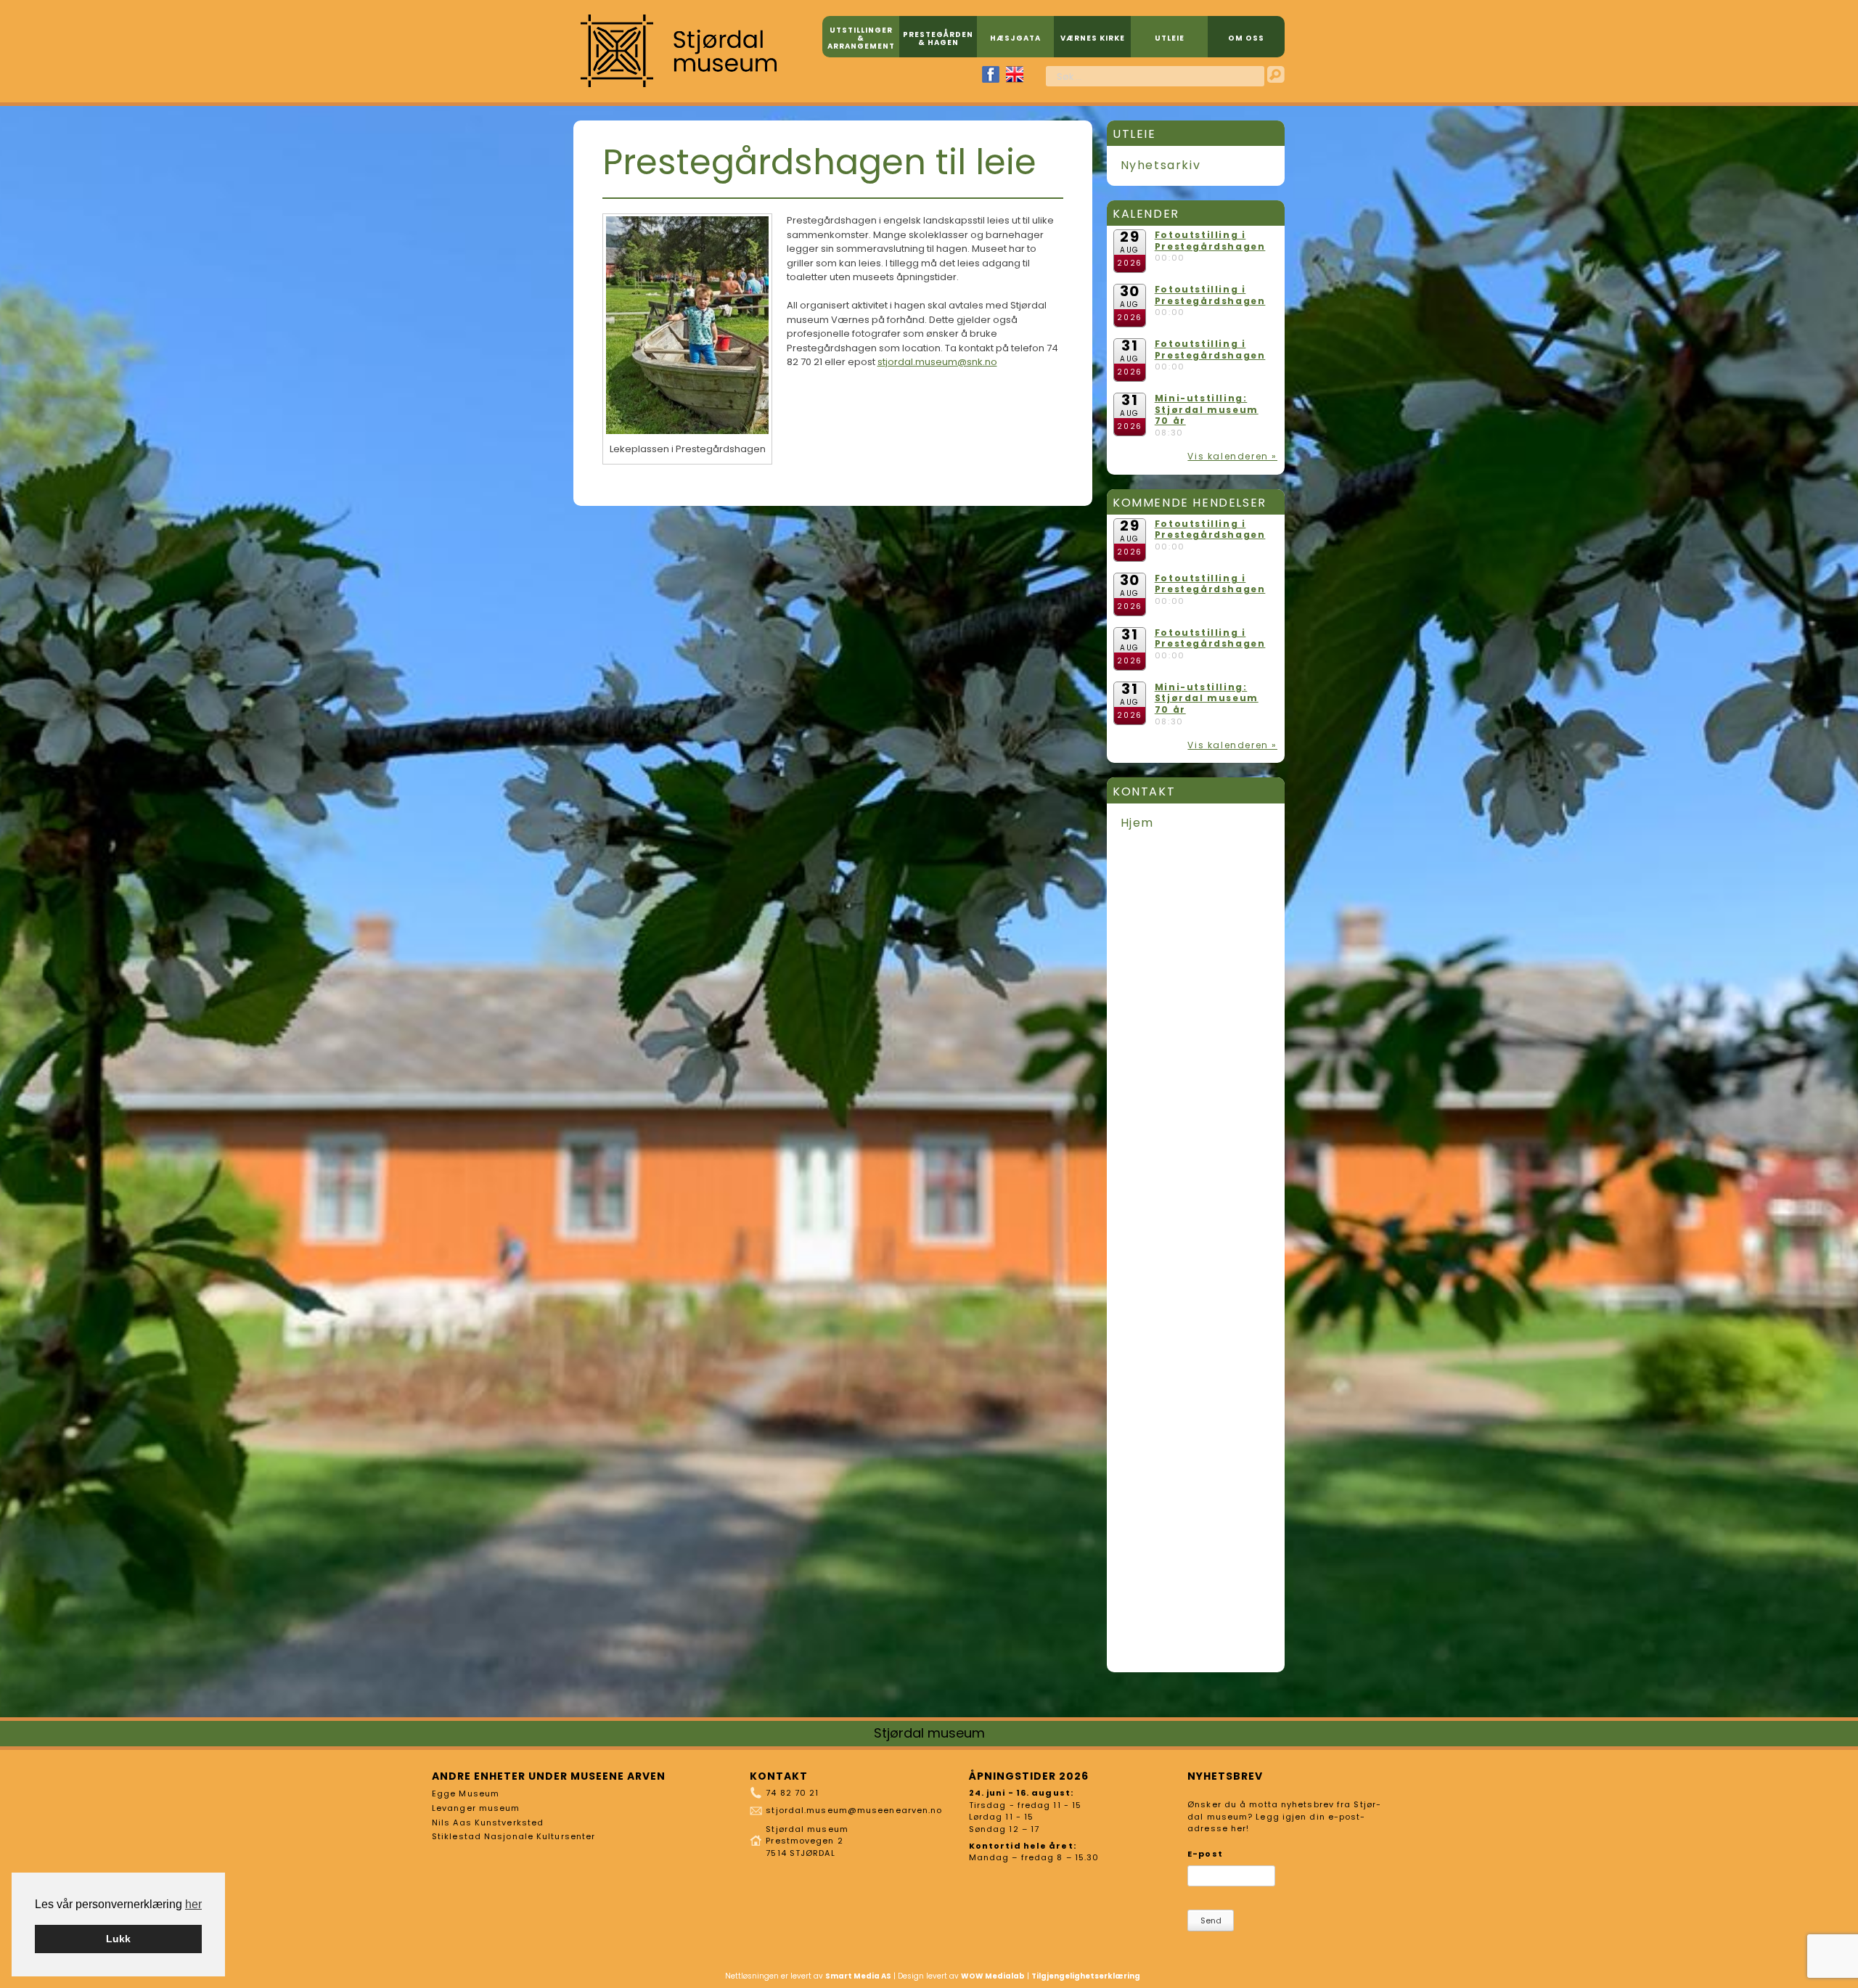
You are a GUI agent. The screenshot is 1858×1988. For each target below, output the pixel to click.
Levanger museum (476, 1808)
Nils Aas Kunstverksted (488, 1823)
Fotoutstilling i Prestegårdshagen (1210, 241)
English (1015, 74)
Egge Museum (466, 1793)
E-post (1205, 1854)
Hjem (1137, 823)
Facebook (991, 74)
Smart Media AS (858, 1976)
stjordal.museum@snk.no (937, 362)
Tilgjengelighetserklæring (1086, 1976)
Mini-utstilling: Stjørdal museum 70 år (1207, 409)
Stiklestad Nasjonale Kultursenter (513, 1836)
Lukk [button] (118, 1939)
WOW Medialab (993, 1976)
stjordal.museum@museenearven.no (854, 1810)
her (193, 1904)
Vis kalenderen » (1232, 456)
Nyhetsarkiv (1161, 165)
